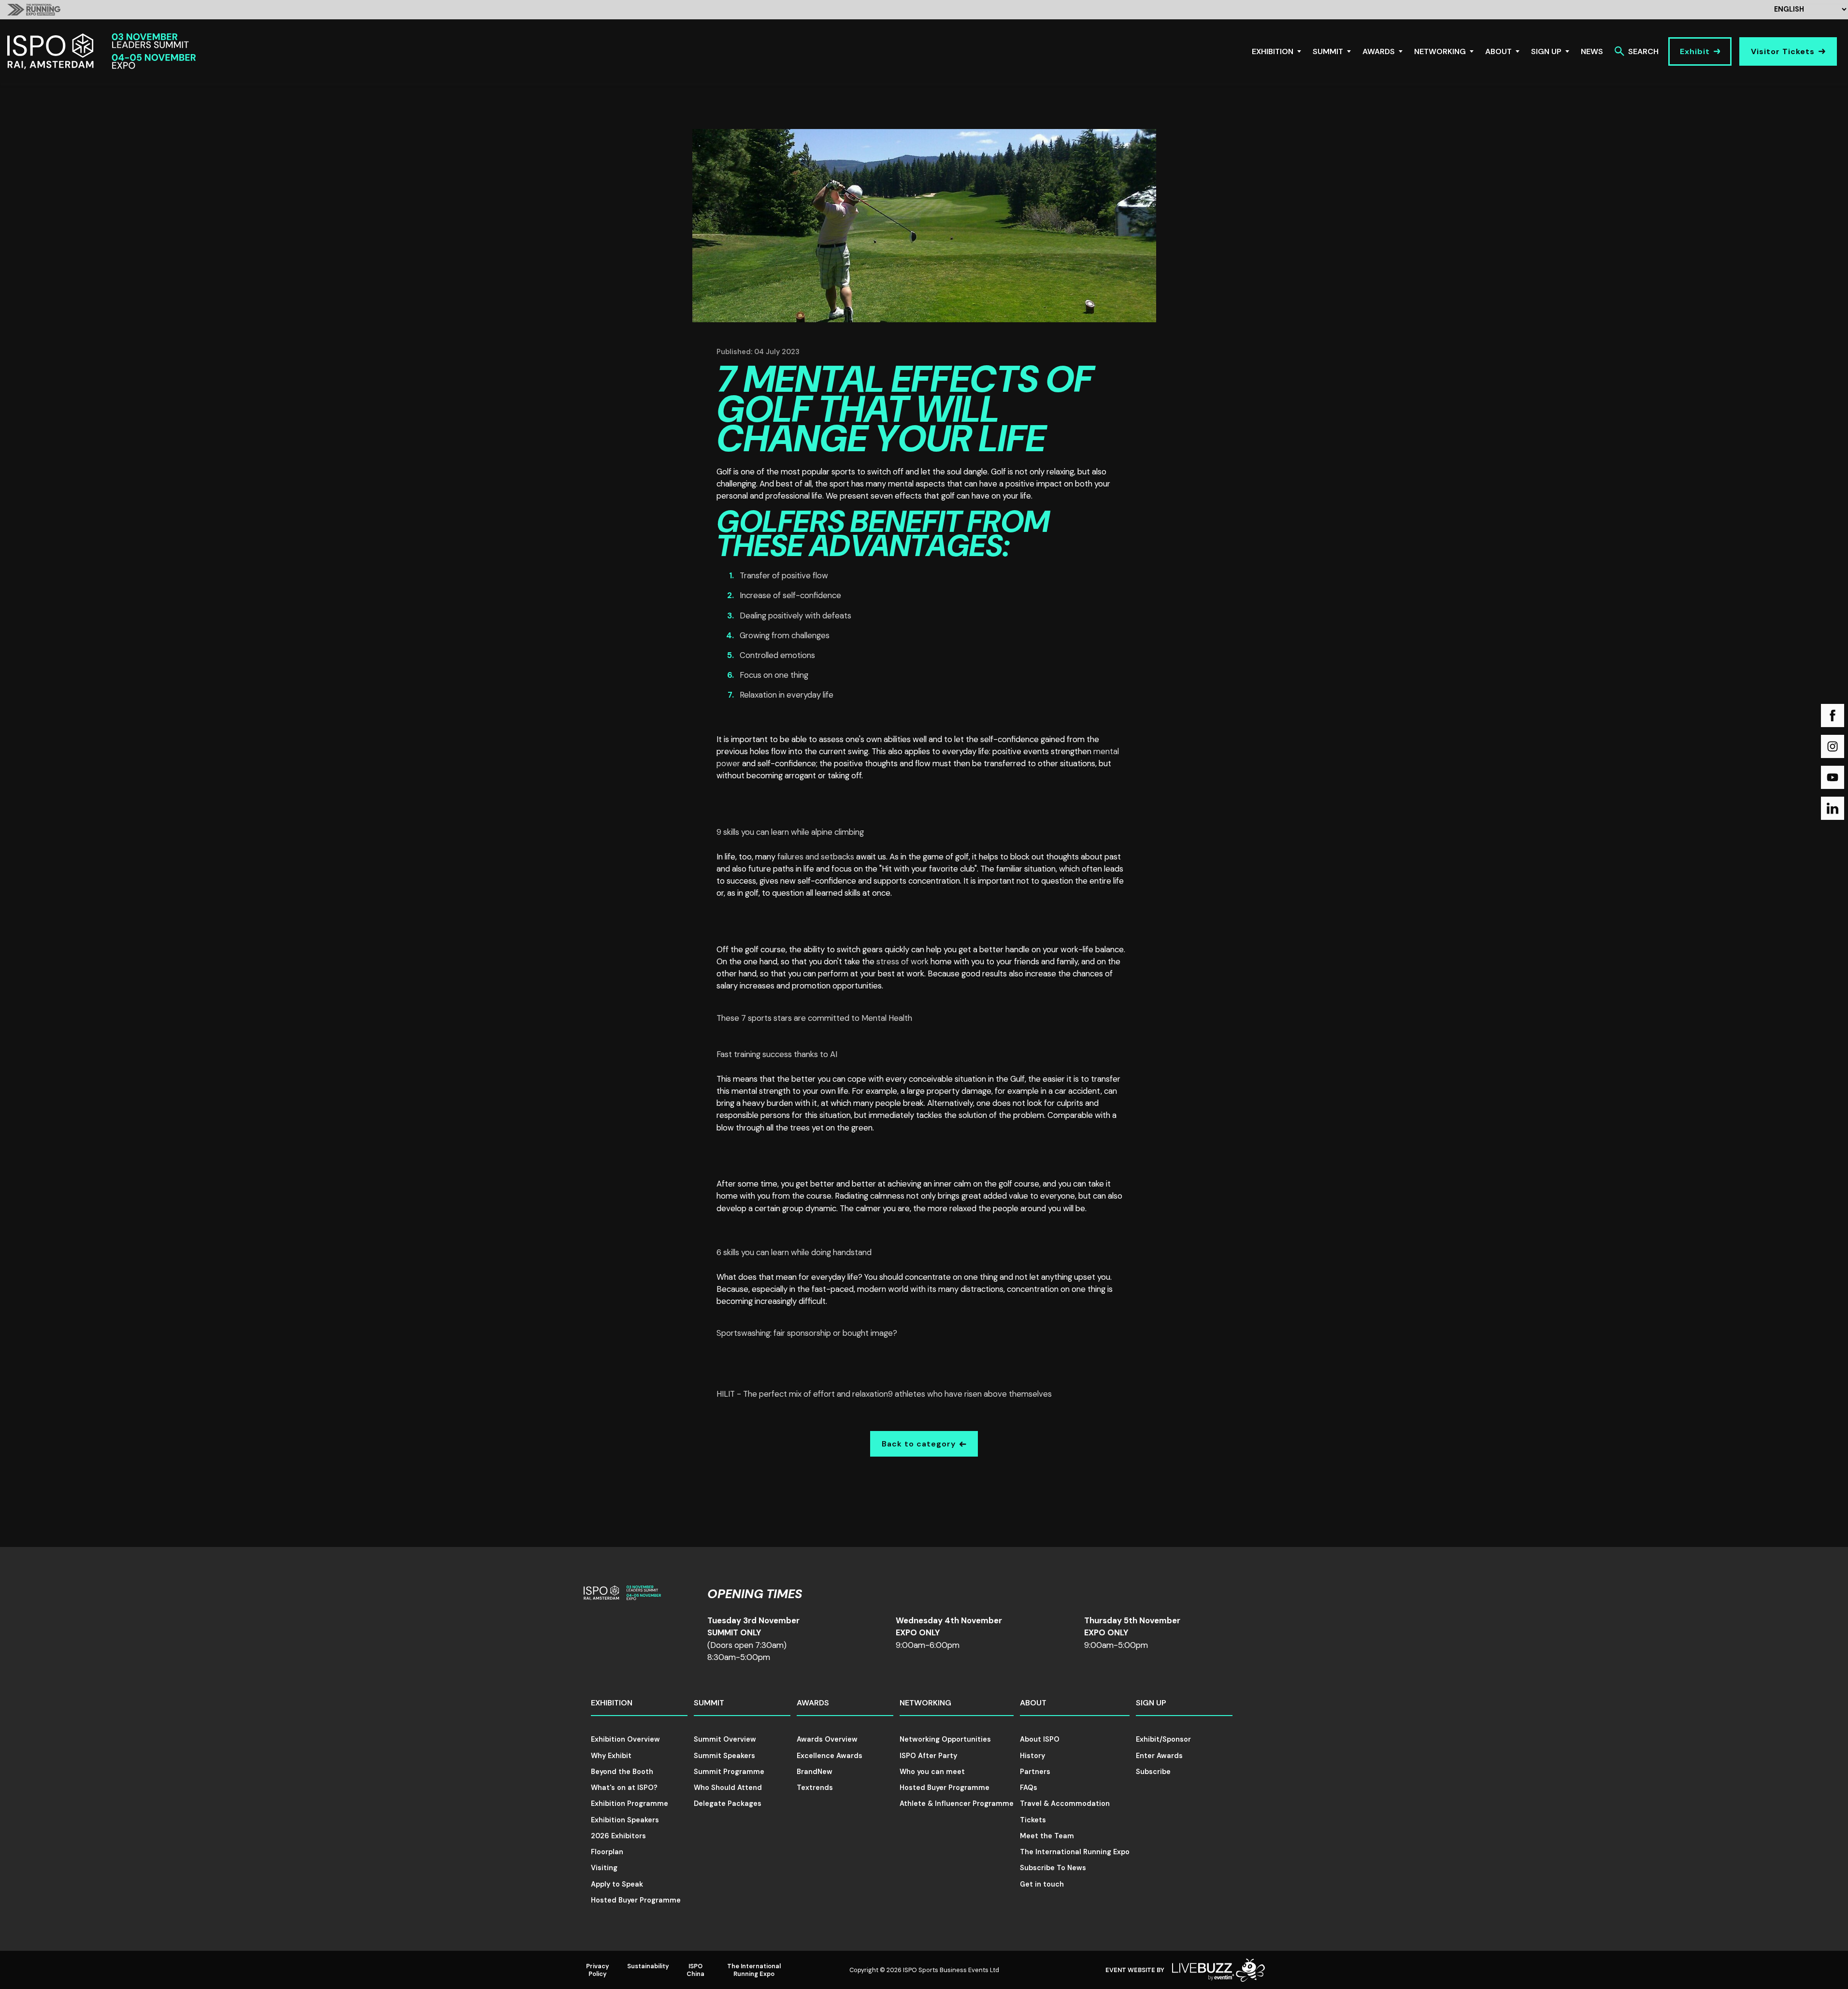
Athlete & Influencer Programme (957, 1803)
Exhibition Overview (625, 1739)
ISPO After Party (928, 1756)
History (1032, 1756)
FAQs (1029, 1788)
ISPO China (695, 1970)
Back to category (919, 1444)
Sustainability (648, 1966)
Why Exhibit (611, 1756)
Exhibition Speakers (625, 1820)
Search (1643, 51)
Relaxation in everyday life (787, 695)
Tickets (1033, 1820)
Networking (1440, 51)
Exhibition (1273, 51)
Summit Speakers (724, 1756)
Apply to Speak (617, 1884)
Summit (1328, 51)
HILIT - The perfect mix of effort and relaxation (802, 1394)
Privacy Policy (598, 1970)
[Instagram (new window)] (1833, 746)
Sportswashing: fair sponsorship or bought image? (807, 1333)
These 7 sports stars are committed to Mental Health (814, 1018)
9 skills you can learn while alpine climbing (790, 832)
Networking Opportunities (945, 1739)
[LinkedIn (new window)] (1833, 808)
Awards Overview (827, 1739)
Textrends (815, 1788)
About (1498, 51)
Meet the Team (1047, 1836)
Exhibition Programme (630, 1803)
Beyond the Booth (622, 1772)
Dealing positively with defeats (795, 615)
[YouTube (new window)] (1833, 777)
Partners (1035, 1772)
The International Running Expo (1075, 1852)
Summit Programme (729, 1772)
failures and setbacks (816, 857)
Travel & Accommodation (1065, 1803)
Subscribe (1153, 1772)
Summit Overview (725, 1739)
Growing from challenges (785, 635)
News (1592, 51)
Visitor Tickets (1783, 51)
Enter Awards (1159, 1756)
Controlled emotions (777, 655)
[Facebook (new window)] (1833, 715)
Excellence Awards (830, 1756)
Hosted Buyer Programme (636, 1900)
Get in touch (1042, 1884)
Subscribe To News (1053, 1868)
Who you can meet (932, 1772)
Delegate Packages (728, 1803)
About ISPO (1040, 1739)
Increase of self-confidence (790, 595)
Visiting (604, 1868)
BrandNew (815, 1772)
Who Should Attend (728, 1788)
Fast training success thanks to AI (777, 1054)
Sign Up (1546, 51)
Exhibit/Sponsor (1163, 1739)
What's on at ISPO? (624, 1788)
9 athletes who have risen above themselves (970, 1394)
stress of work (903, 961)
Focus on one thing (774, 675)
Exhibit (1695, 51)
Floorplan (607, 1852)
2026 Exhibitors (618, 1836)
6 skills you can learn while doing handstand (794, 1252)
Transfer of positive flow (784, 575)
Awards (1379, 51)
